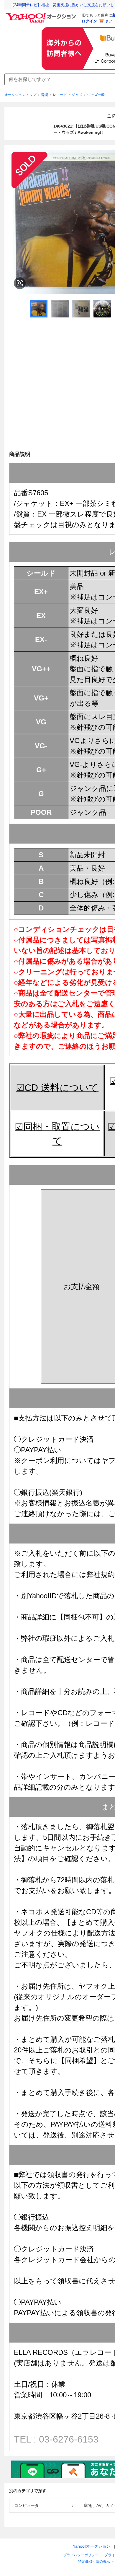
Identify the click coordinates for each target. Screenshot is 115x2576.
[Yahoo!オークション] (42, 14)
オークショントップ (20, 95)
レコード (60, 95)
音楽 (45, 95)
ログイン (89, 21)
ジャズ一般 (96, 95)
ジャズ (77, 95)
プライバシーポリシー (81, 2555)
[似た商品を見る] (20, 283)
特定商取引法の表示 (94, 2562)
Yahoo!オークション (92, 2546)
